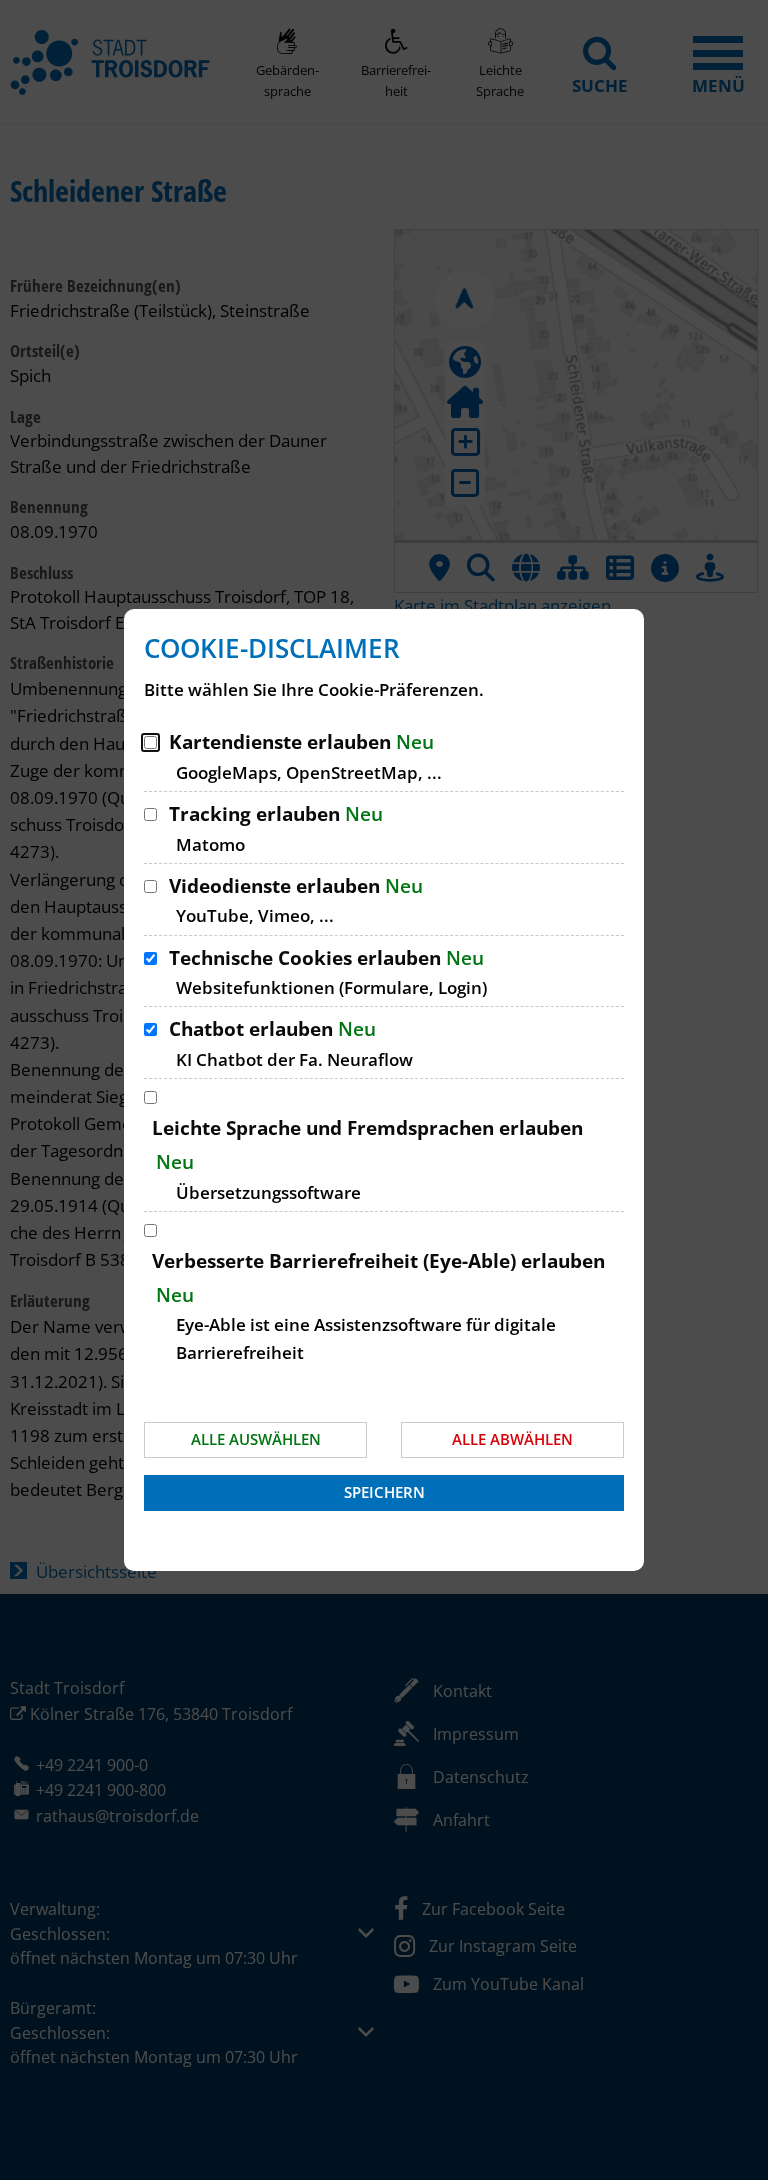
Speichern (384, 1492)
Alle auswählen (256, 1439)
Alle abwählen (512, 1439)
